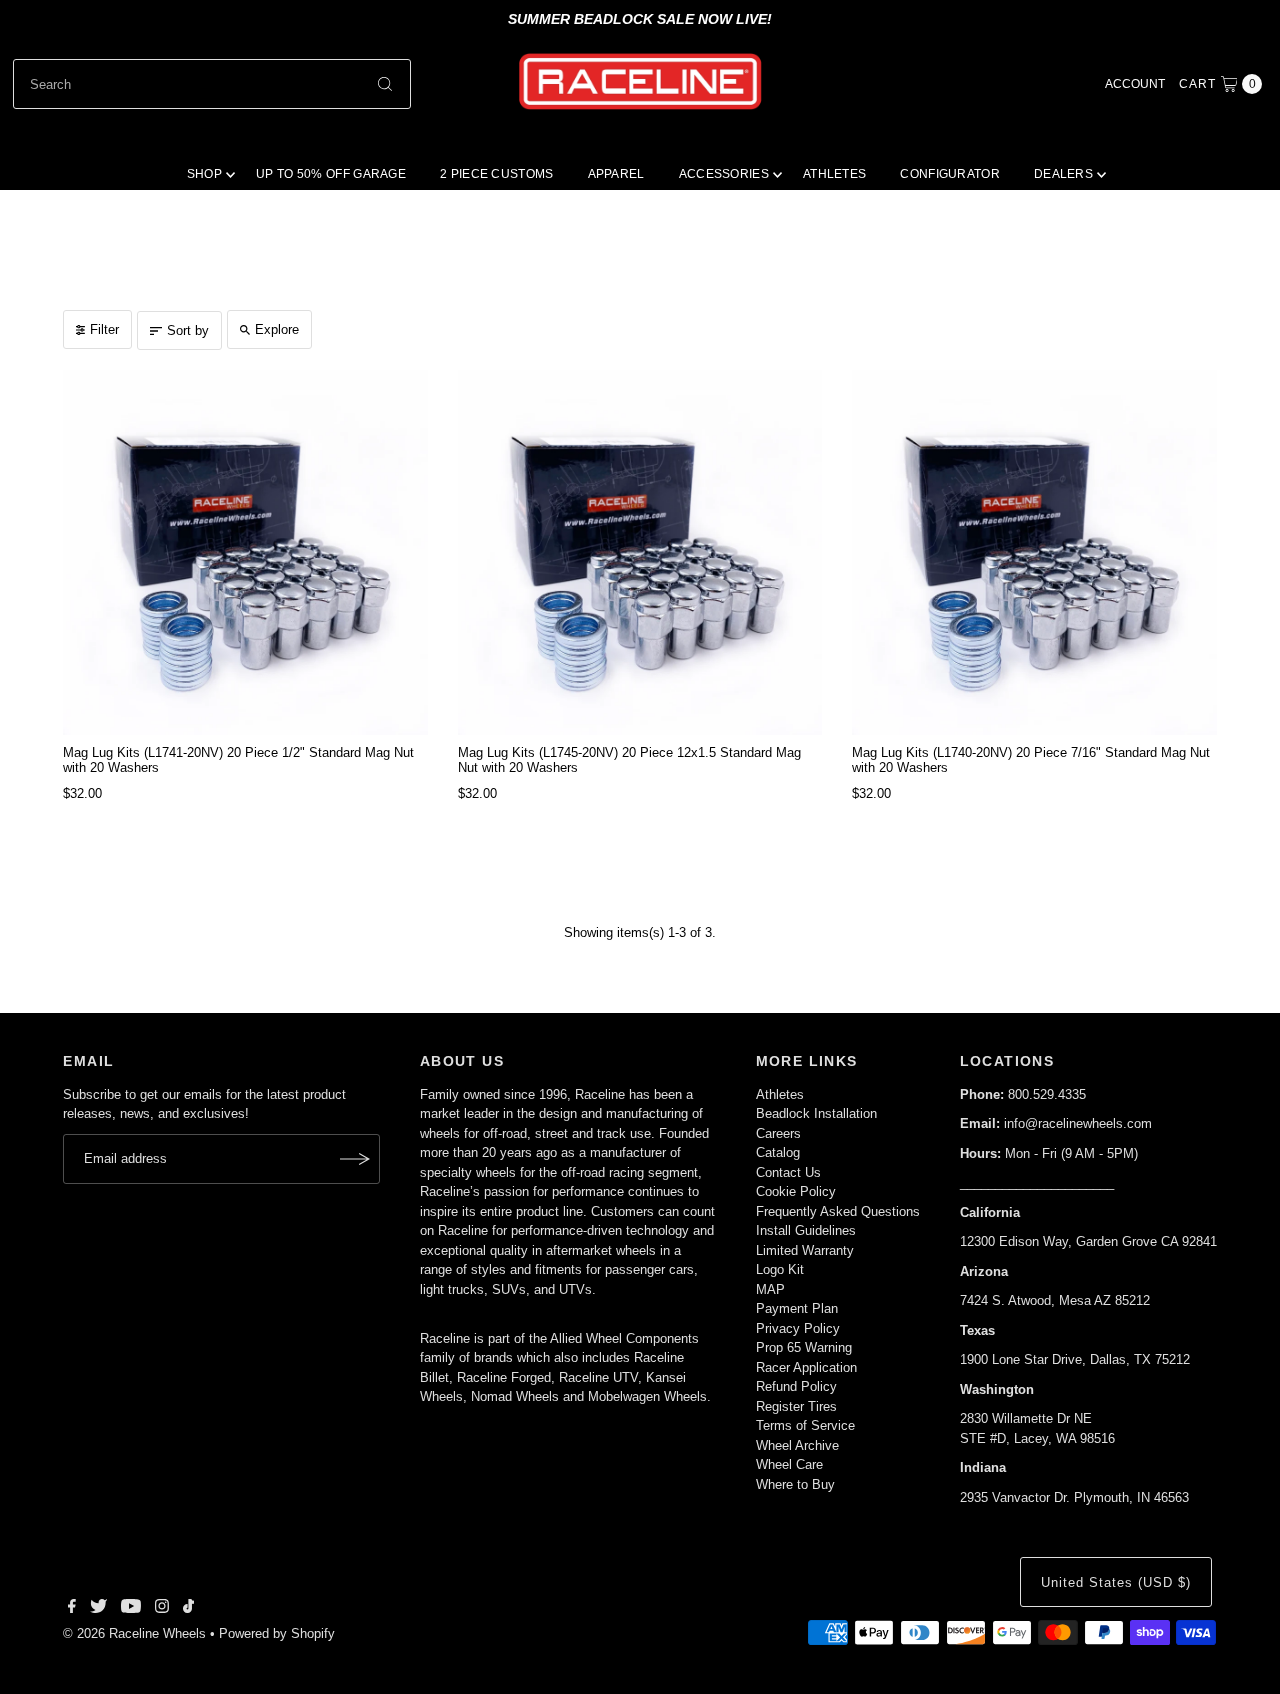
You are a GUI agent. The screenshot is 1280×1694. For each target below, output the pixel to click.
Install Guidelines (806, 1230)
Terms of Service (805, 1425)
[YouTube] (131, 1609)
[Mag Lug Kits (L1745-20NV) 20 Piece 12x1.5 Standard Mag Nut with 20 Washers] (640, 552)
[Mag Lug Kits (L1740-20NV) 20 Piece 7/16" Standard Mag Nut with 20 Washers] (1034, 552)
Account (1135, 84)
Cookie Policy (796, 1191)
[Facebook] (72, 1609)
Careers (778, 1133)
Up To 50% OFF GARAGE (331, 174)
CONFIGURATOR (950, 174)
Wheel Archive (797, 1445)
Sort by (188, 330)
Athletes (780, 1094)
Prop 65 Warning (804, 1347)
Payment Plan (797, 1308)
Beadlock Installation (816, 1113)
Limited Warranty (805, 1250)
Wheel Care (789, 1464)
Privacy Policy (798, 1328)
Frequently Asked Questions (838, 1211)
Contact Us (788, 1172)
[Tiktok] (188, 1609)
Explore (277, 329)
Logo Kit (780, 1269)
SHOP (204, 174)
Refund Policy (796, 1386)
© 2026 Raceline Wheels (134, 1633)
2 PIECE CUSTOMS (497, 174)
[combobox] (212, 84)
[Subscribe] (355, 1159)
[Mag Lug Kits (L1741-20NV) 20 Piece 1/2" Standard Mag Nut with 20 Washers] (245, 552)
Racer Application (806, 1367)
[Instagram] (162, 1609)
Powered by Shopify (277, 1633)
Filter (104, 329)
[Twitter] (98, 1609)
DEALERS (1063, 174)
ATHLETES (834, 174)
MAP (770, 1289)
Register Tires (796, 1406)
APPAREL (616, 174)
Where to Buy (795, 1484)
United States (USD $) (1115, 1582)
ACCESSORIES (724, 174)
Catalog (778, 1152)
